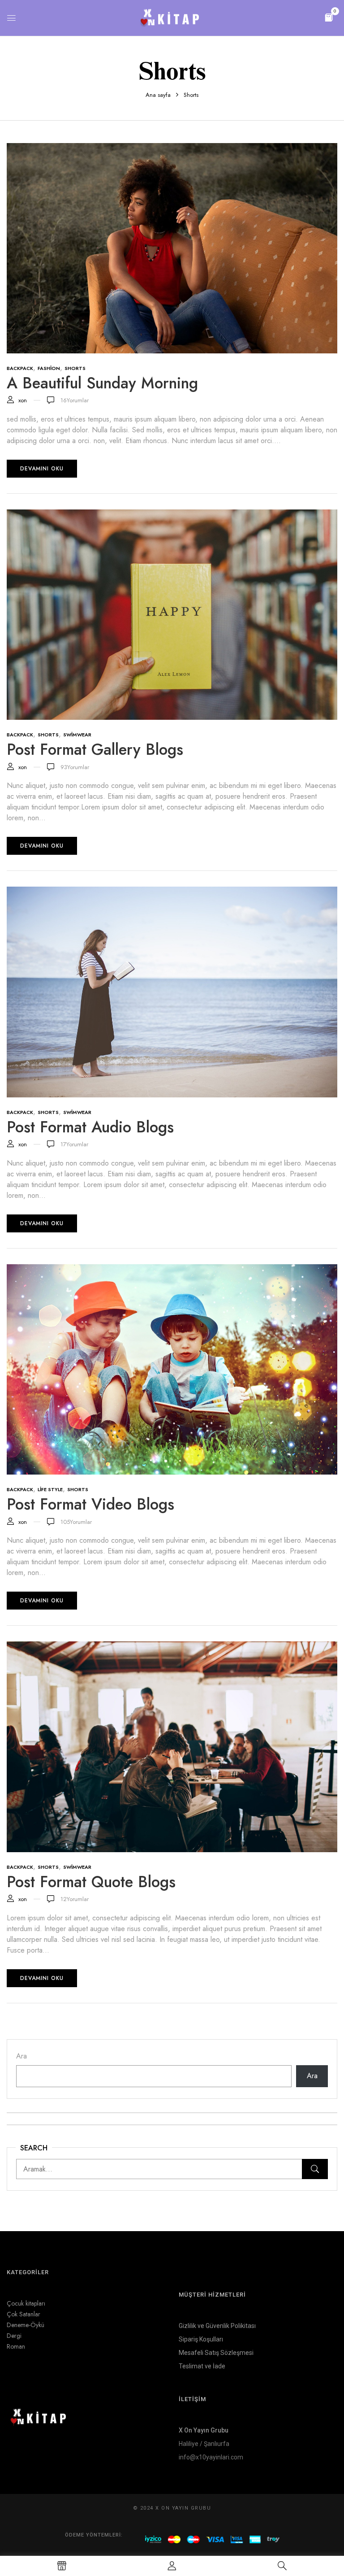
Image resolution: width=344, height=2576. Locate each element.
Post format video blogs (90, 1504)
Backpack (20, 368)
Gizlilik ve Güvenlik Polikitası (217, 2326)
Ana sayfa (158, 95)
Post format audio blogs (90, 1127)
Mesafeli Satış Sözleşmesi (216, 2353)
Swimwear (77, 735)
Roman (16, 2346)
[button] (329, 17)
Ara (21, 2056)
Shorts (75, 368)
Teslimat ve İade (202, 2366)
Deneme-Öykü (26, 2325)
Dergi (14, 2336)
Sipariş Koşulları (201, 2339)
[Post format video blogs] (172, 1269)
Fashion (49, 368)
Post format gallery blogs (95, 749)
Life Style (50, 1489)
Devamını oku (42, 469)
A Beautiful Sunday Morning (102, 383)
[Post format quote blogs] (172, 1647)
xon (23, 400)
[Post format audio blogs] (172, 892)
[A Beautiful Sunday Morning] (172, 148)
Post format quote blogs (91, 1882)
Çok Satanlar (24, 2314)
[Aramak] (315, 2169)
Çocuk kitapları (26, 2303)
